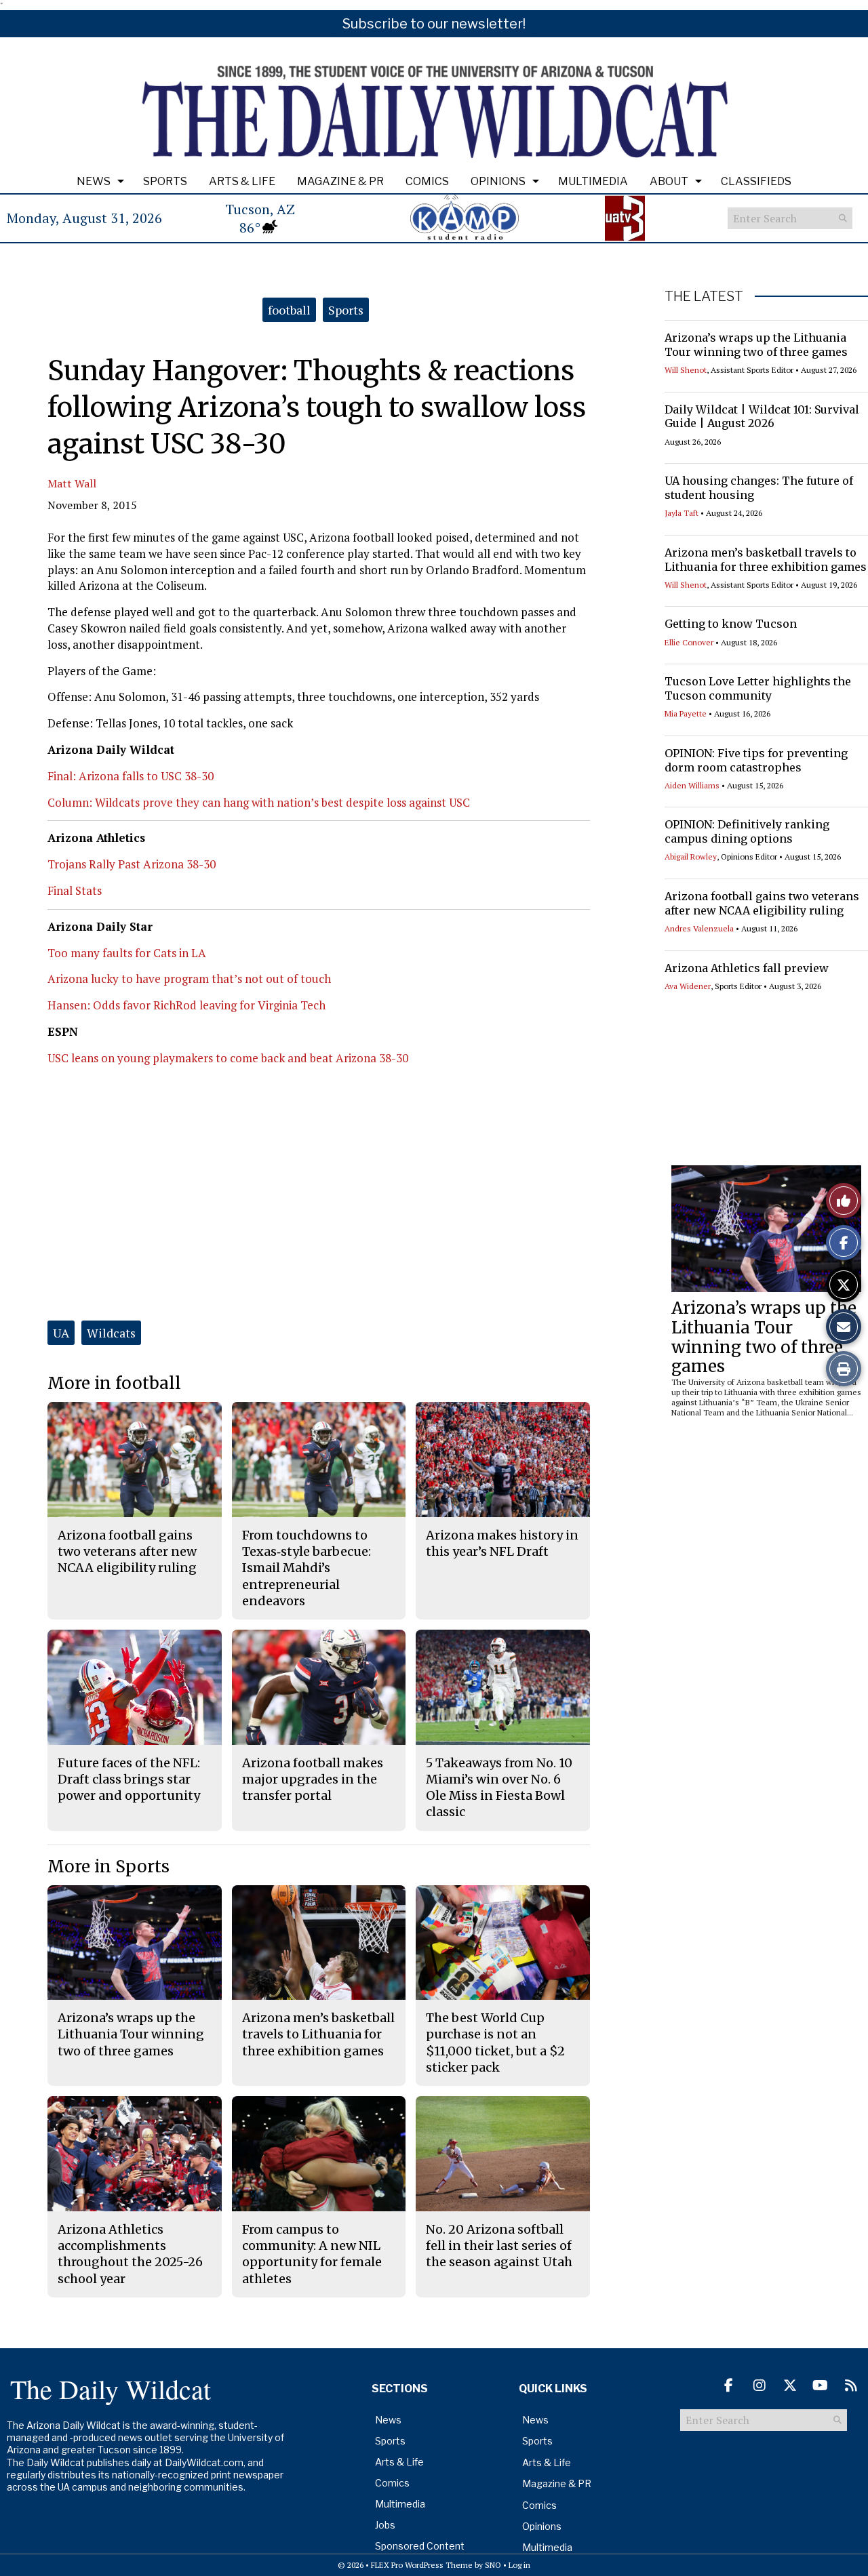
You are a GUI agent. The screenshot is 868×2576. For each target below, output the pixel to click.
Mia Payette (686, 713)
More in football (114, 1383)
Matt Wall (72, 483)
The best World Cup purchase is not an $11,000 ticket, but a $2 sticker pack (495, 2042)
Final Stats (75, 890)
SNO (493, 2565)
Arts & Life (242, 181)
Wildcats (111, 1333)
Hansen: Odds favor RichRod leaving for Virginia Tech (186, 1005)
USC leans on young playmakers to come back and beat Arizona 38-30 (228, 1058)
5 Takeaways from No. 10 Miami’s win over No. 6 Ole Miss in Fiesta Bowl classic (499, 1788)
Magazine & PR (340, 181)
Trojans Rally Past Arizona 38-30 (132, 864)
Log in (519, 2565)
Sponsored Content (420, 2546)
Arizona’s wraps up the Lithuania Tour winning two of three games (756, 345)
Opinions (498, 181)
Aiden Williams (692, 785)
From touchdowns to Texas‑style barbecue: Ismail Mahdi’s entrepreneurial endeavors (307, 1568)
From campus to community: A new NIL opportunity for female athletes (312, 2254)
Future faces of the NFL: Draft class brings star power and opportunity (129, 1779)
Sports (165, 181)
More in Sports (108, 1867)
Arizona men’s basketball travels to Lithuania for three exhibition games (766, 560)
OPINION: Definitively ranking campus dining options (747, 831)
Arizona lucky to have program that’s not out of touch (189, 979)
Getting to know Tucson (731, 624)
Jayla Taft (682, 513)
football (289, 310)
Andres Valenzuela (699, 928)
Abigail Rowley (691, 857)
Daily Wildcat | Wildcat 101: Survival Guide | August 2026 (762, 417)
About (669, 181)
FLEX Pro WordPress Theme (422, 2565)
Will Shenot (686, 370)
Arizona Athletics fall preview (747, 968)
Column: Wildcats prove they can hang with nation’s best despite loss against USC (259, 802)
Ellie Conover (689, 642)
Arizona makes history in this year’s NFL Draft (502, 1543)
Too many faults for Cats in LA (127, 953)
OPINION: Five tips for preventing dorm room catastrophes (756, 760)
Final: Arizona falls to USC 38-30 (131, 776)
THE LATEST (704, 296)
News (94, 181)
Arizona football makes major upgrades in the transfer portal (313, 1779)
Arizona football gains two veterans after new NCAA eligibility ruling (762, 903)
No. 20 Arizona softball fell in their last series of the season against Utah (499, 2246)
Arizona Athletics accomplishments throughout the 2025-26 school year (130, 2254)
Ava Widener (688, 986)
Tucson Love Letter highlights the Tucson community (758, 688)
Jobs (385, 2525)
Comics (427, 181)
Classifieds (756, 181)
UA (61, 1333)
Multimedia (593, 181)
